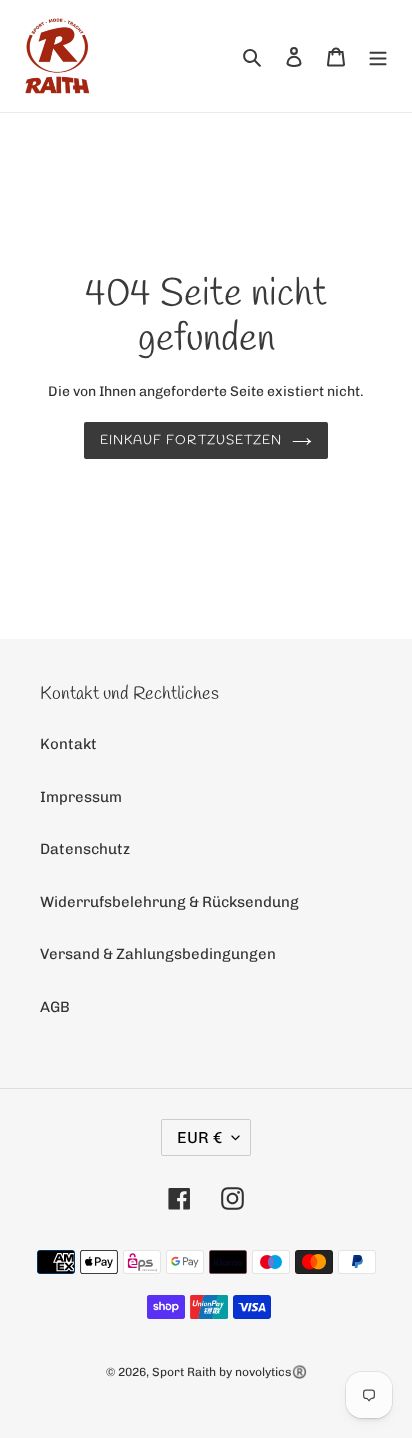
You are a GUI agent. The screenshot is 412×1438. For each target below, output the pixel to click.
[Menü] (378, 56)
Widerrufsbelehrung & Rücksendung (169, 902)
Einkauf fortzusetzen (191, 440)
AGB (55, 1007)
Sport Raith (184, 1372)
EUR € (199, 1137)
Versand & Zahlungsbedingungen (158, 954)
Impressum (81, 797)
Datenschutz (85, 849)
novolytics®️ (271, 1372)
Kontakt (68, 744)
